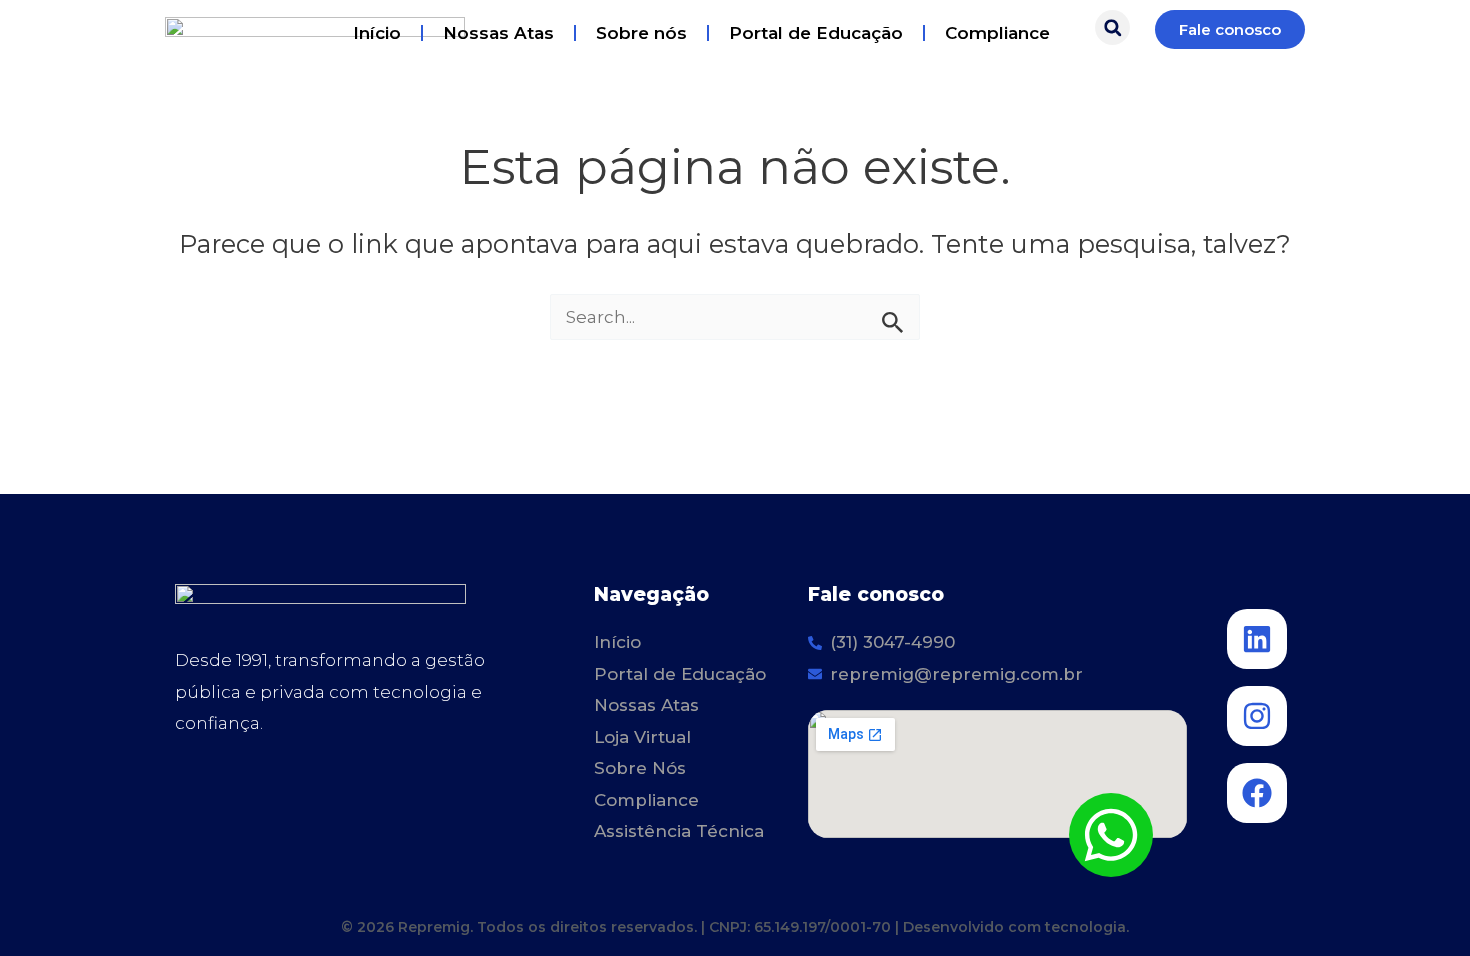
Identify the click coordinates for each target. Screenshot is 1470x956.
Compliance (997, 33)
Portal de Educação (816, 33)
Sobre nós (641, 33)
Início (377, 33)
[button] (1112, 27)
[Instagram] (1257, 716)
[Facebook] (1257, 793)
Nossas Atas (498, 33)
